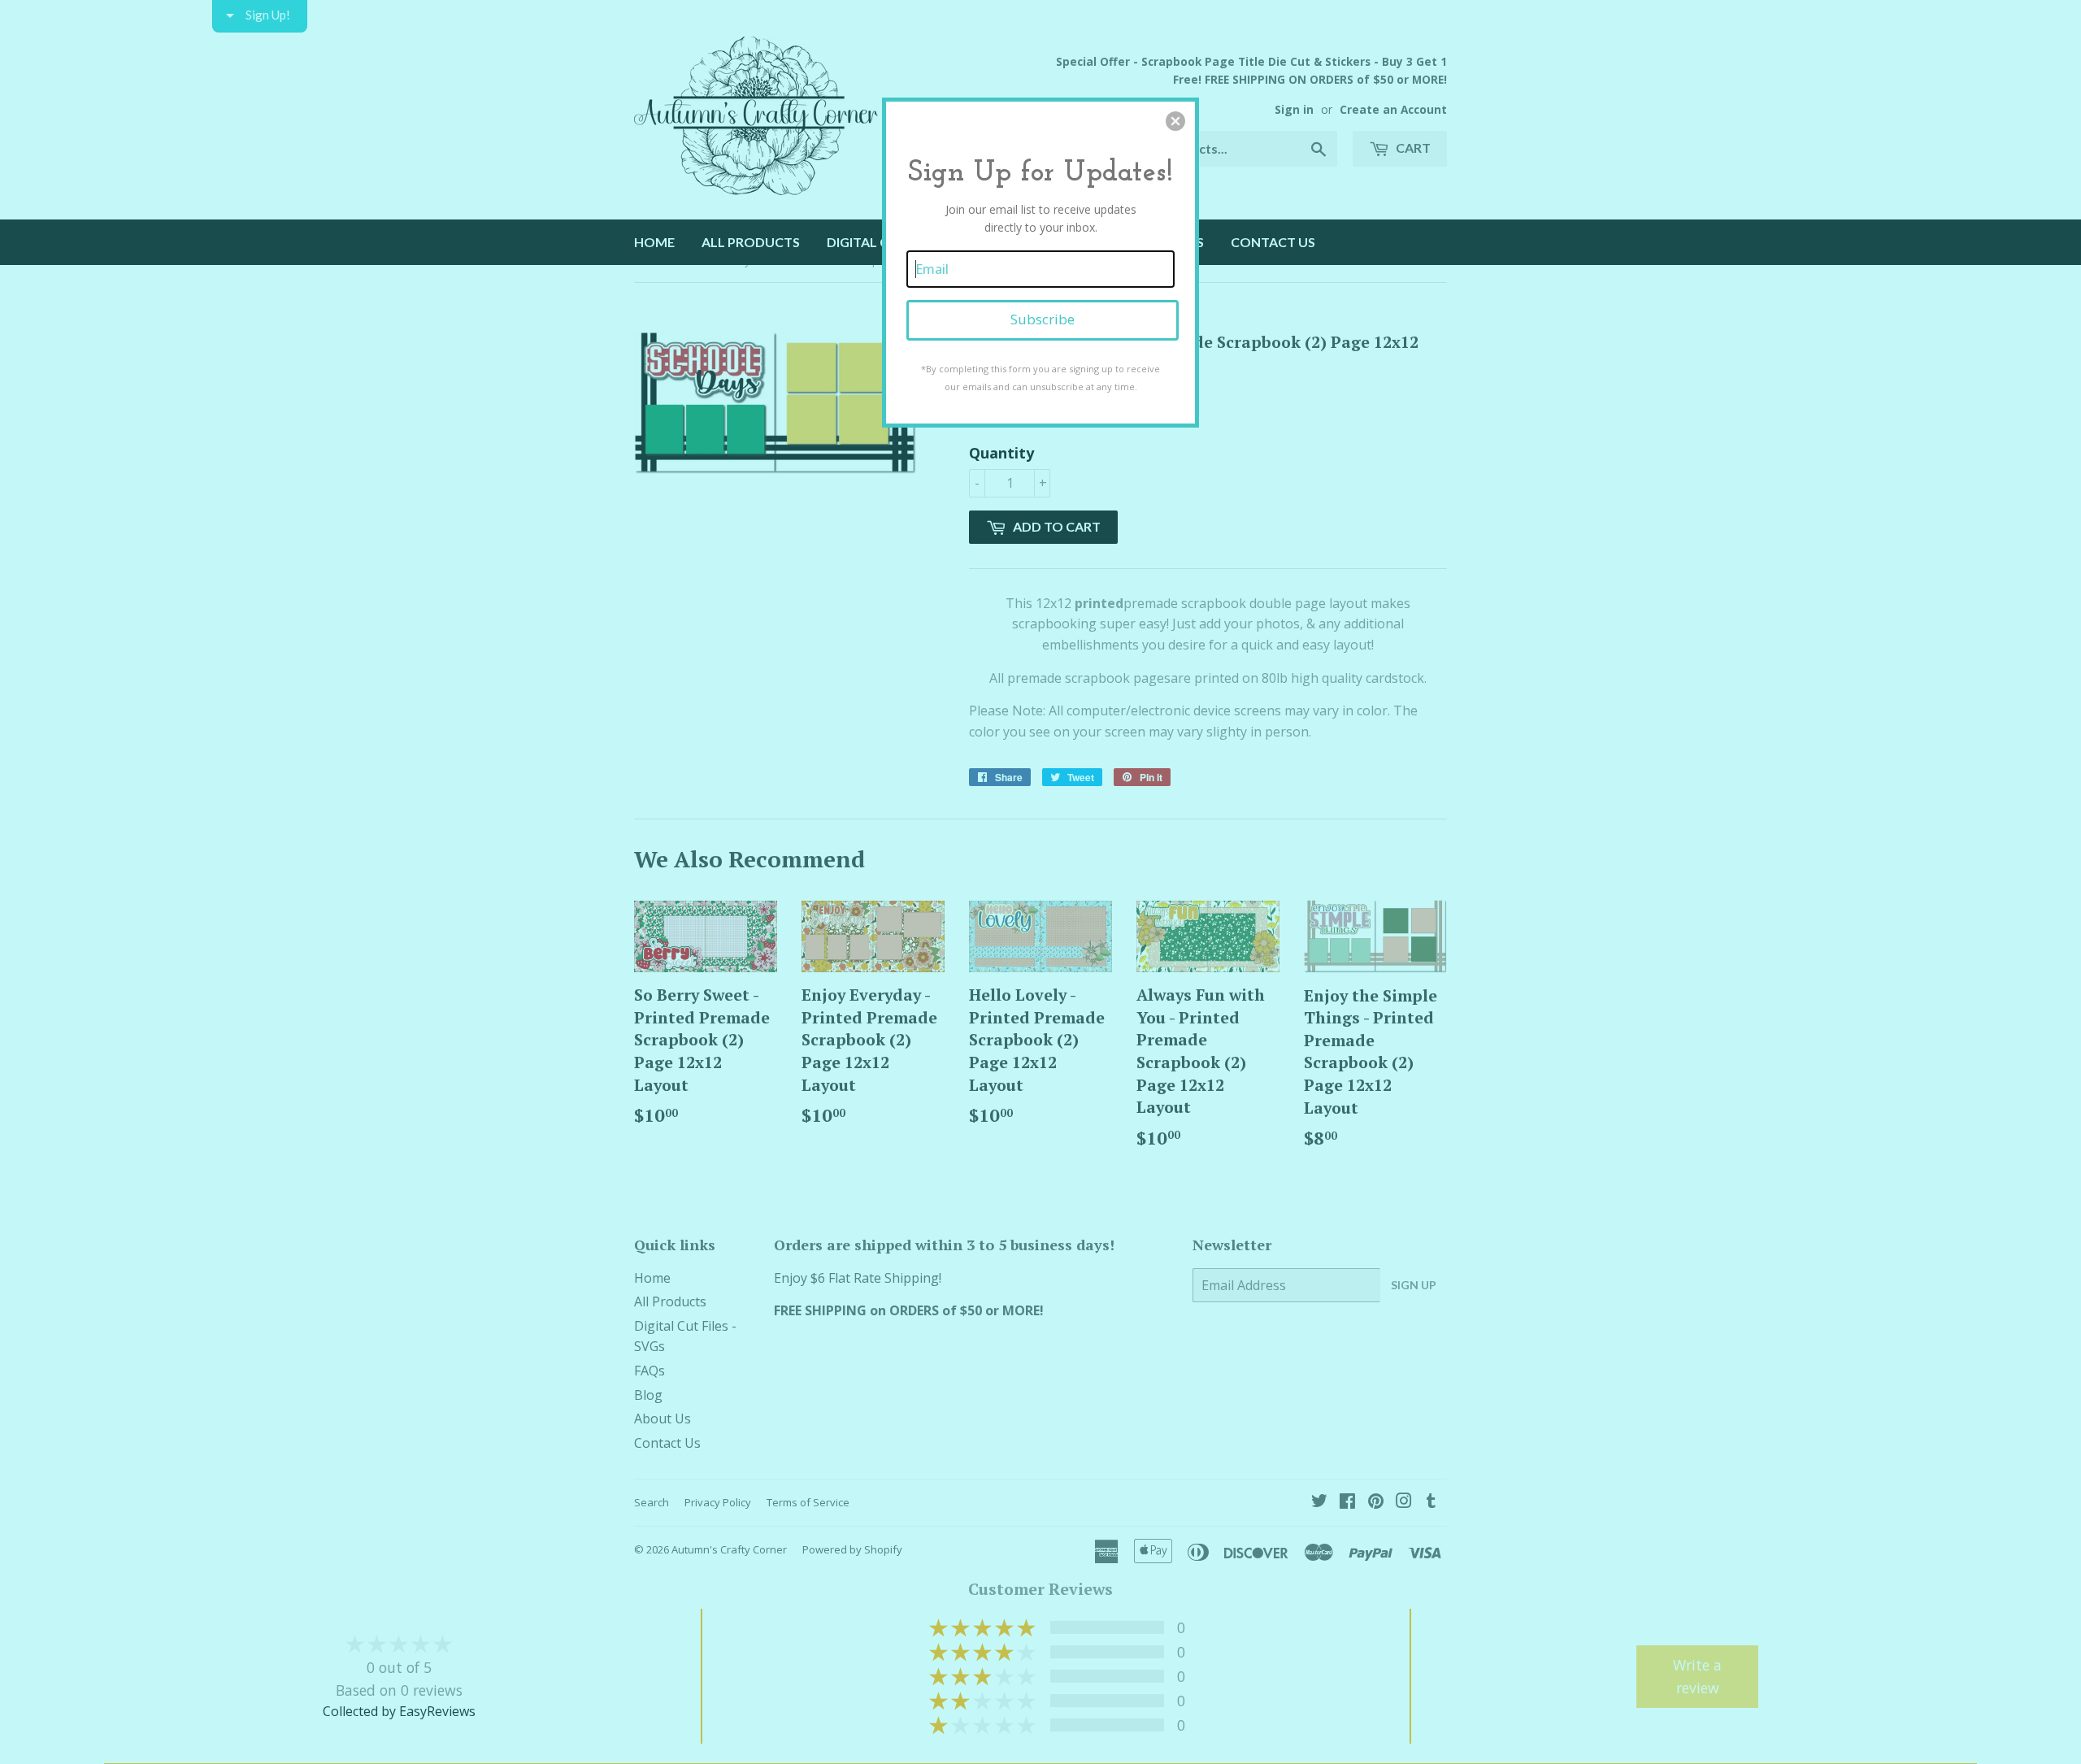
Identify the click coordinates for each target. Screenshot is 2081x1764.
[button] (1175, 121)
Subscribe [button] (1043, 319)
